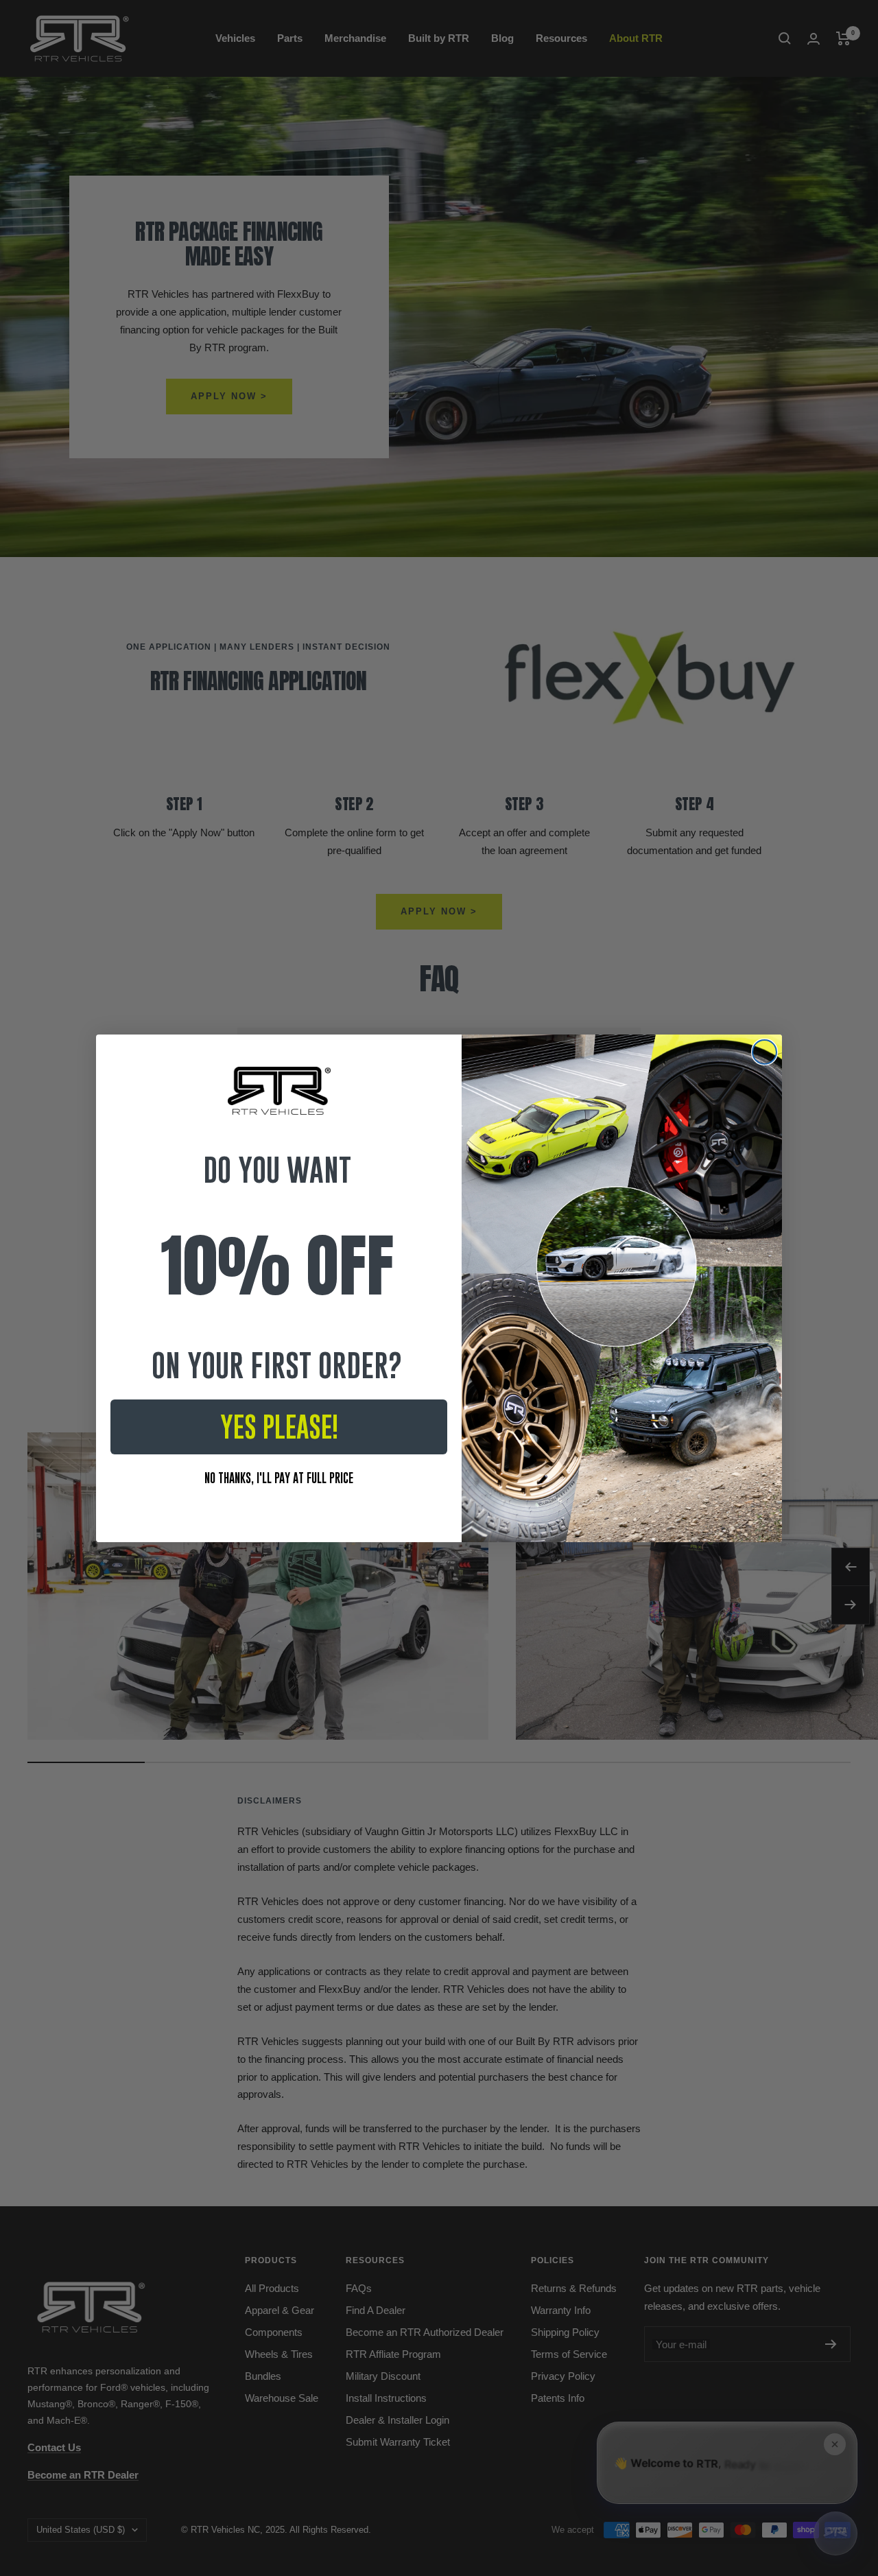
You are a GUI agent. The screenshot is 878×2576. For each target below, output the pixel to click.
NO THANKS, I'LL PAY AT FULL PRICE (279, 1478)
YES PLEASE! (279, 1427)
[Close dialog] (764, 1052)
